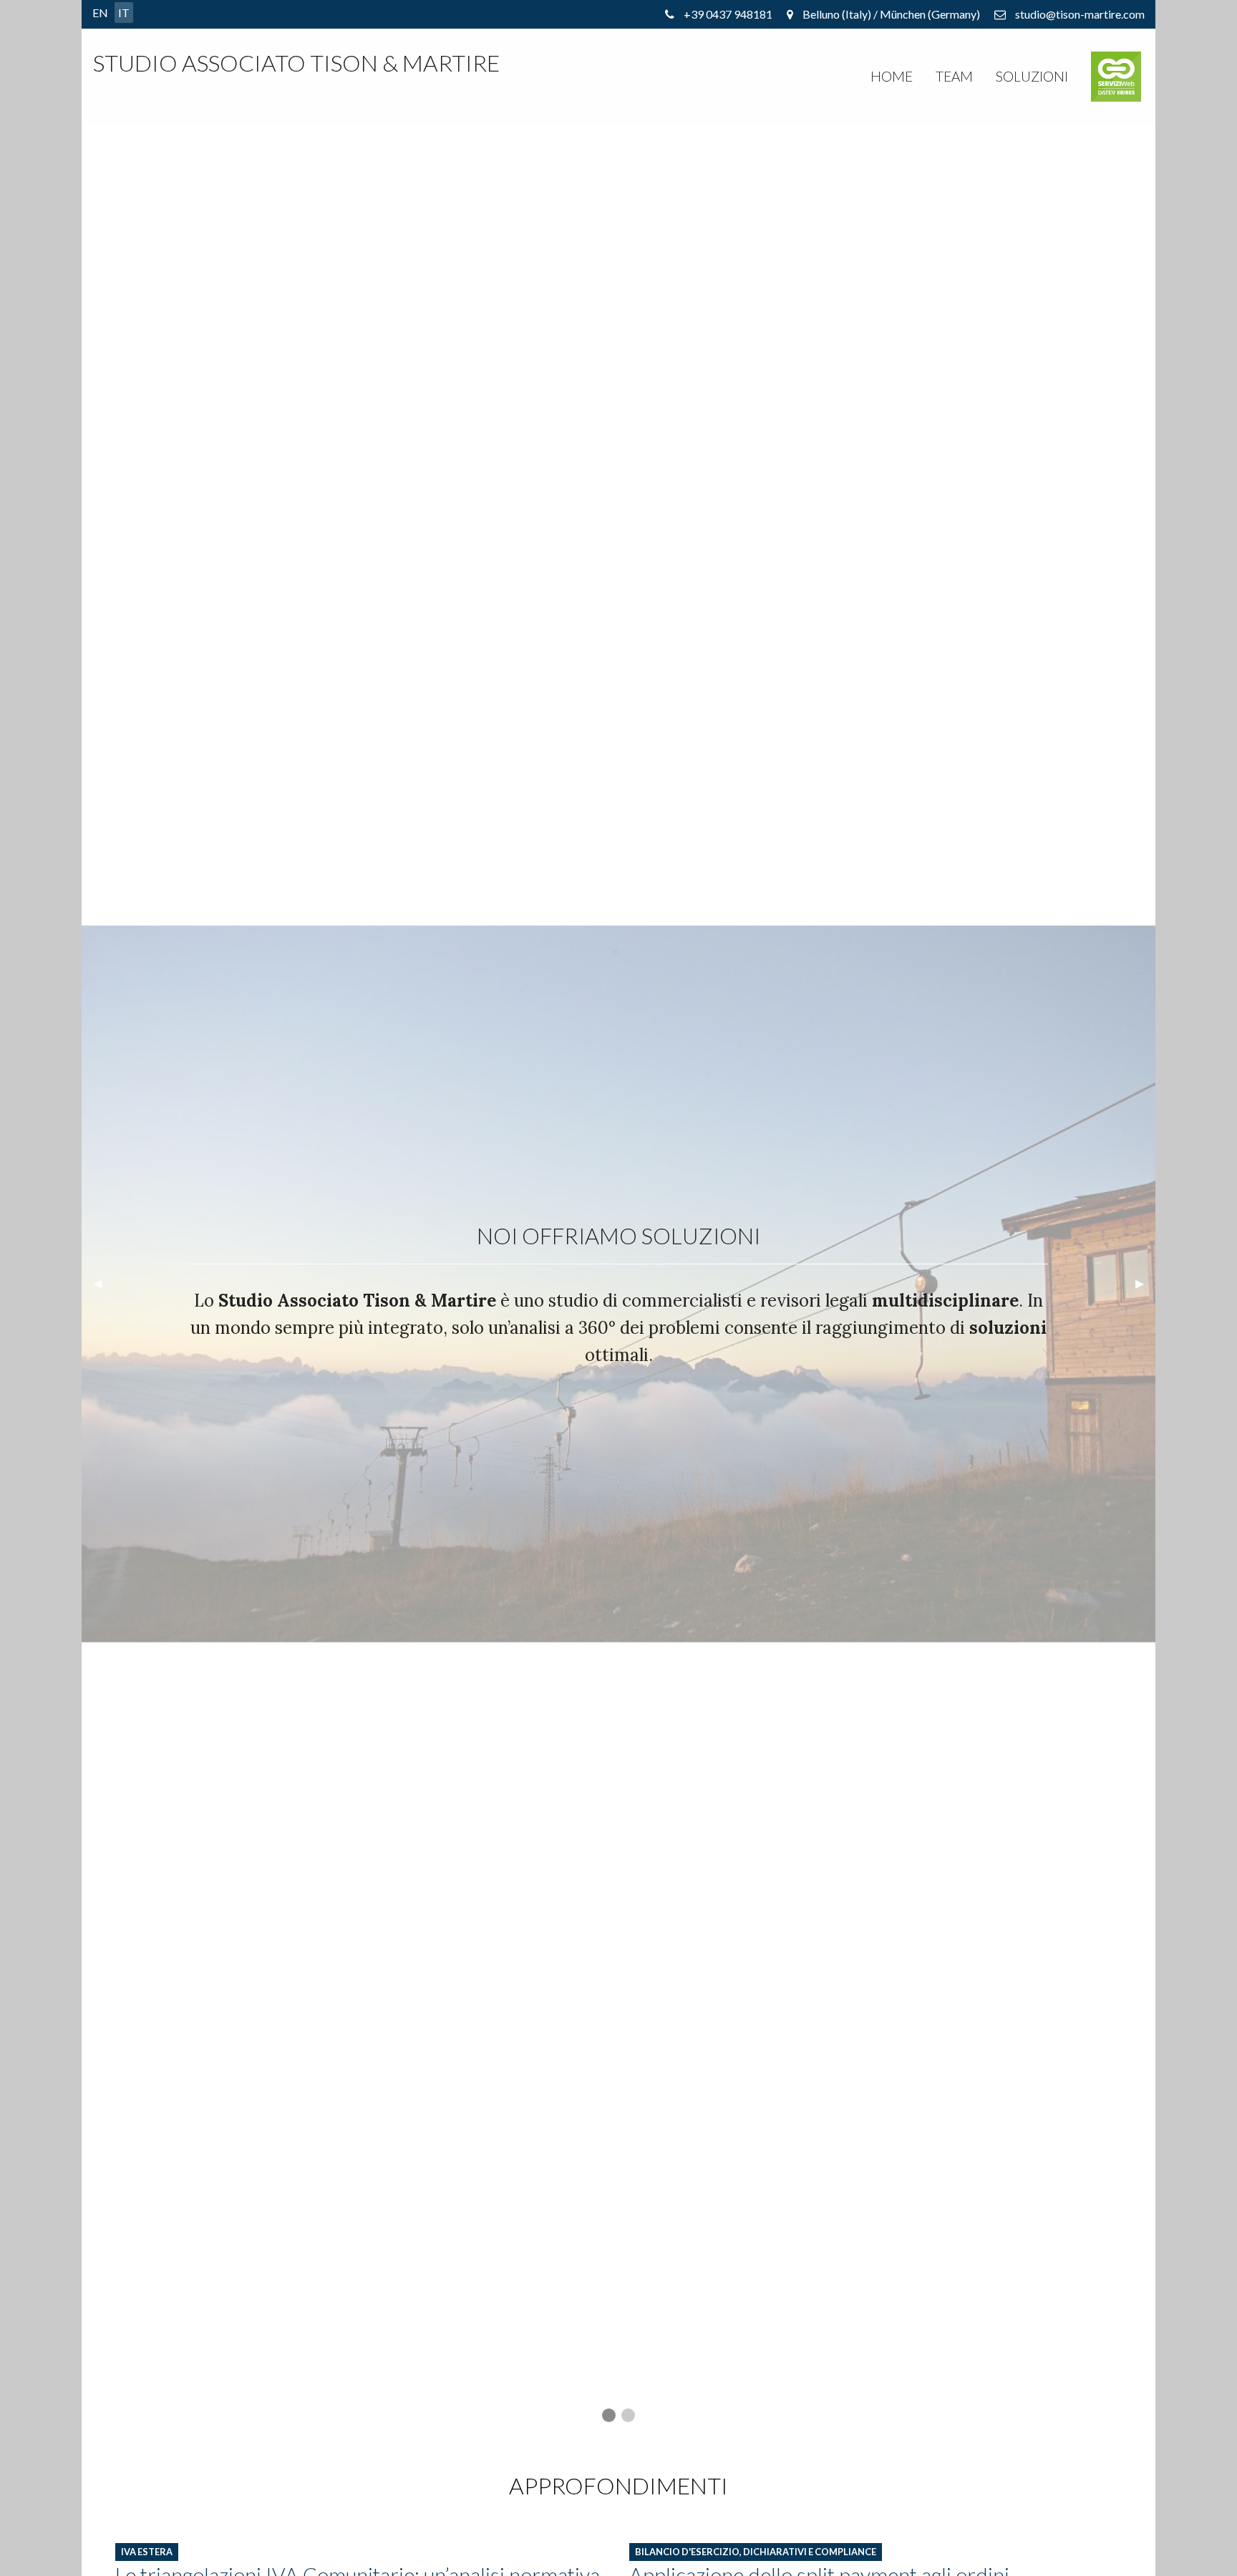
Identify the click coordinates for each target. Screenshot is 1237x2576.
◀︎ (103, 1289)
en (100, 13)
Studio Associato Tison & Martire (296, 63)
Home (892, 76)
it (124, 13)
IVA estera (147, 2552)
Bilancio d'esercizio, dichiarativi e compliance (756, 2552)
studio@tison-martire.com (1080, 14)
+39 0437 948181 (728, 14)
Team (954, 76)
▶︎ (1145, 1289)
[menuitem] (892, 77)
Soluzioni (1032, 76)
